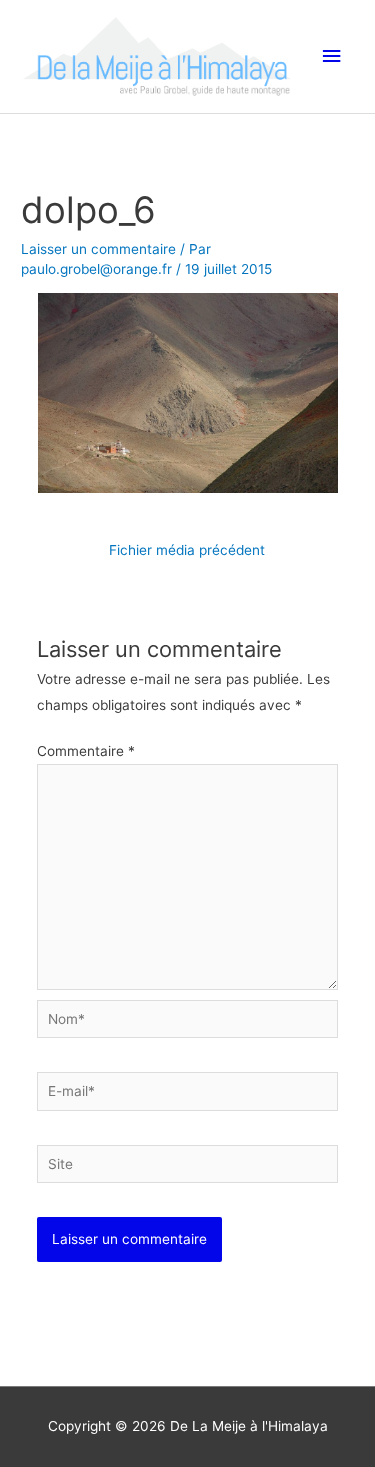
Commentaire (86, 751)
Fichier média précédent (187, 550)
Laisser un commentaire (98, 249)
